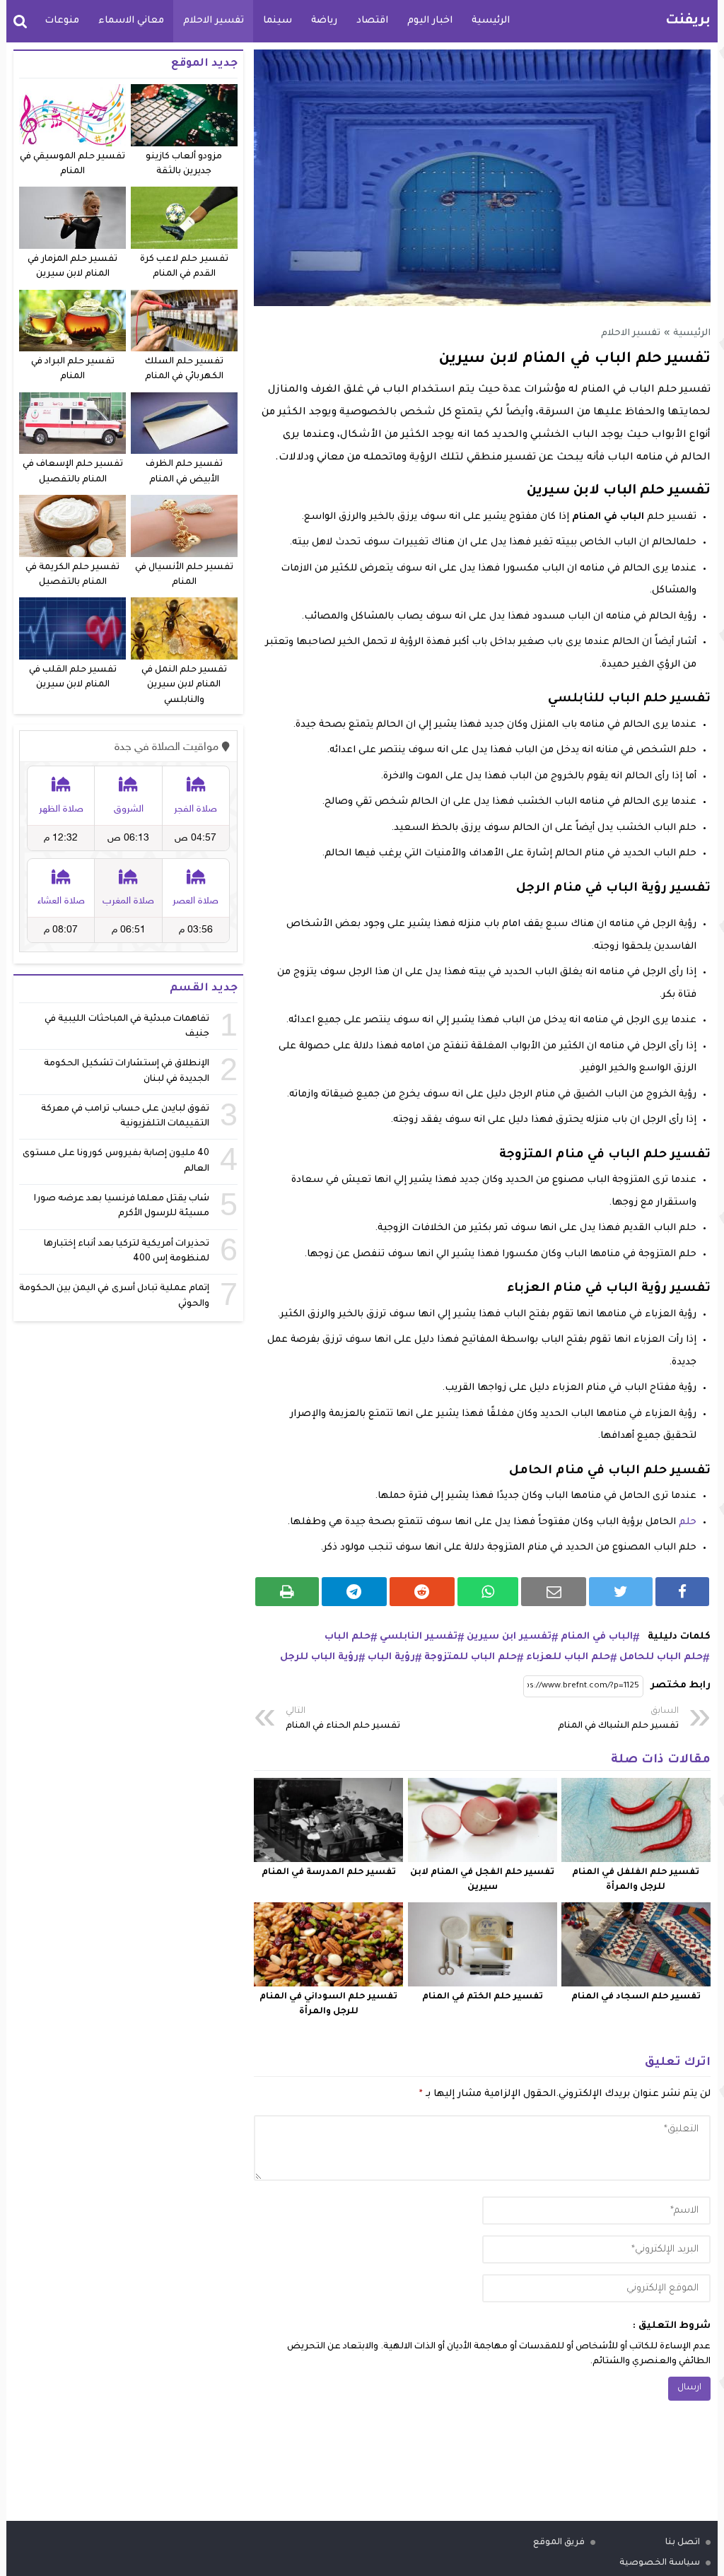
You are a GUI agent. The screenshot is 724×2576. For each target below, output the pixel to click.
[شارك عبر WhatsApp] (488, 1592)
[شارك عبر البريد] (554, 1592)
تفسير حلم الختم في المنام (483, 1997)
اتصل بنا (683, 2543)
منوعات (62, 21)
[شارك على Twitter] (621, 1592)
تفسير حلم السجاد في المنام (636, 1997)
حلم (688, 1522)
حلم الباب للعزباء (568, 1657)
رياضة (324, 21)
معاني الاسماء (131, 21)
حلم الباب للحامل (661, 1657)
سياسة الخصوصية (660, 2563)
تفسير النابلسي (419, 1637)
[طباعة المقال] (287, 1592)
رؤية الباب (391, 1657)
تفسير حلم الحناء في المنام (343, 1719)
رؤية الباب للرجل (319, 1657)
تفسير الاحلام (214, 21)
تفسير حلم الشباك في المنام (618, 1719)
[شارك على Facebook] (682, 1592)
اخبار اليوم (430, 21)
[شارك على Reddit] (422, 1592)
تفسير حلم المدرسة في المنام (329, 1873)
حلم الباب (348, 1637)
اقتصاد (372, 21)
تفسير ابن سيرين (509, 1637)
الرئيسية (491, 21)
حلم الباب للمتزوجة (471, 1657)
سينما (278, 21)
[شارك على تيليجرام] (354, 1592)
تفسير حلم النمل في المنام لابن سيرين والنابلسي (184, 685)
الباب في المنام (597, 1637)
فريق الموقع (559, 2543)
